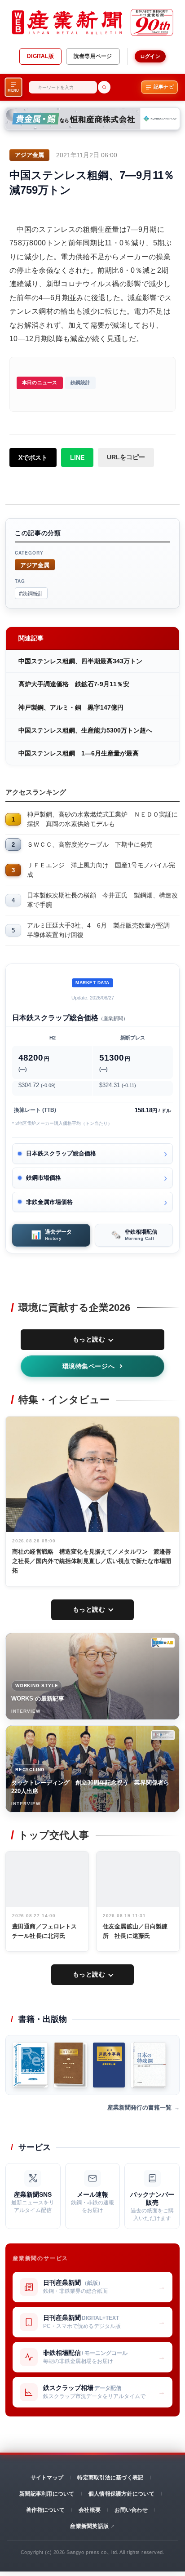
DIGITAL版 (40, 56)
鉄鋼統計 (81, 382)
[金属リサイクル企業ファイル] (30, 2065)
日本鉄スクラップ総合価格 (61, 1153)
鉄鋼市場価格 (44, 1178)
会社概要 (90, 2510)
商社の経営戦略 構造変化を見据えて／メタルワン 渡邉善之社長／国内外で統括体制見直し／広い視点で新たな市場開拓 (92, 1561)
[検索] (104, 87)
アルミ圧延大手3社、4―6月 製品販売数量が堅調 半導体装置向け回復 (101, 930)
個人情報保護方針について (121, 2494)
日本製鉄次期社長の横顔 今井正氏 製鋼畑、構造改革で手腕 (102, 900)
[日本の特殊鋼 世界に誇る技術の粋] (148, 2065)
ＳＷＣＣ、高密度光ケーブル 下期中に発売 (90, 844)
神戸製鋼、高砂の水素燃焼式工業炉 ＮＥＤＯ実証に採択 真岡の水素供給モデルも (102, 819)
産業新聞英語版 (89, 2526)
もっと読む (89, 1339)
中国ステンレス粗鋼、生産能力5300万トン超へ (85, 730)
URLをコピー (126, 457)
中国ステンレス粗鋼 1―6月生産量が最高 (79, 753)
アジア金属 (35, 565)
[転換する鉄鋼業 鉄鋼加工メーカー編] (70, 2065)
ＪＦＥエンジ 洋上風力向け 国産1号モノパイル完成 (101, 870)
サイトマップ (47, 2478)
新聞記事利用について (47, 2494)
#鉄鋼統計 (31, 593)
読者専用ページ (93, 56)
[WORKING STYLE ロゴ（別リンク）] (163, 1643)
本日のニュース (40, 382)
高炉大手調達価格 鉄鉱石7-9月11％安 (74, 684)
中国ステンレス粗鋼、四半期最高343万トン (80, 661)
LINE (77, 457)
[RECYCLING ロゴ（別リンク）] (163, 1735)
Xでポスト (33, 457)
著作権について (45, 2510)
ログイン (150, 56)
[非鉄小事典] (109, 2065)
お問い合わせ (131, 2510)
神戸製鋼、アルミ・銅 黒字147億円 (71, 707)
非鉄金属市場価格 (49, 1202)
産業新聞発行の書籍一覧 (139, 2107)
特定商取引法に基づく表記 (110, 2478)
